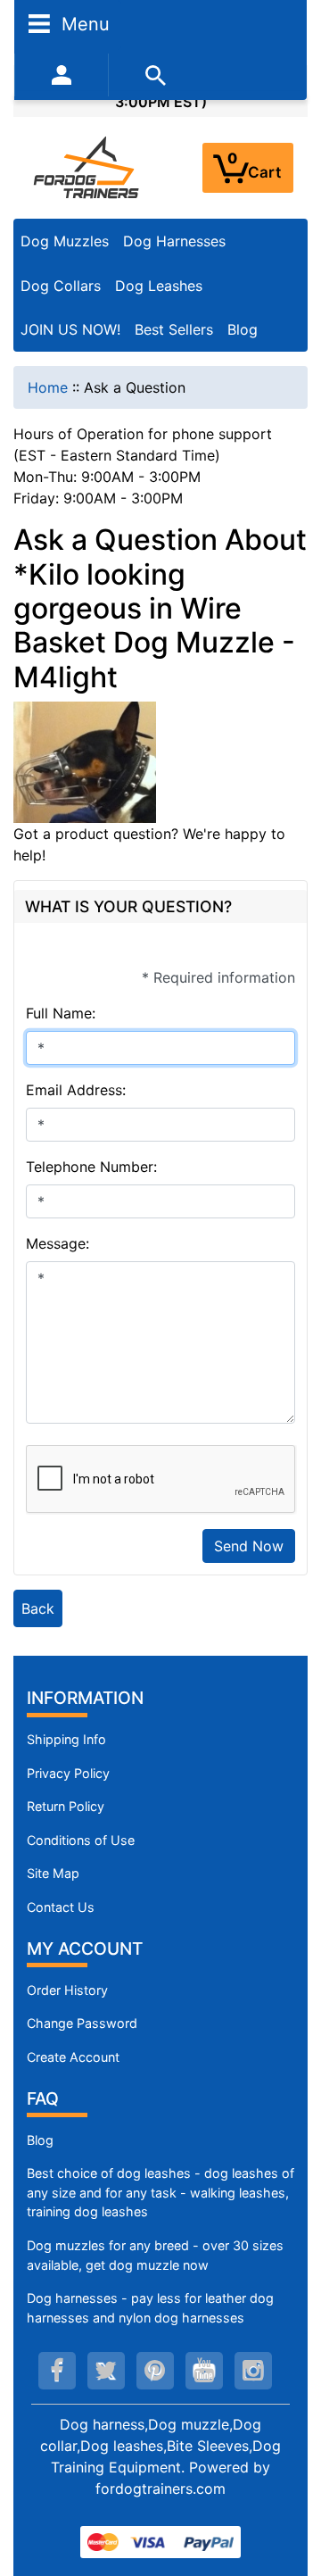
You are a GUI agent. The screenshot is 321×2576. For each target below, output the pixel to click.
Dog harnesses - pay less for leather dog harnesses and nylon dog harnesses (150, 2308)
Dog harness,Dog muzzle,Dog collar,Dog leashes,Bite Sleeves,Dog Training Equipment (160, 2446)
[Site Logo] (87, 167)
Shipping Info (66, 1739)
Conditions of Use (81, 1840)
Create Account (73, 2057)
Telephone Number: (91, 1167)
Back (38, 1608)
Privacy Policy (68, 1773)
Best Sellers (174, 329)
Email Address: (76, 1090)
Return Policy (66, 1806)
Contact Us (61, 1907)
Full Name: (61, 1013)
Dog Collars (61, 286)
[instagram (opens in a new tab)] (253, 2371)
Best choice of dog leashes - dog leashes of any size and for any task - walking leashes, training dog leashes (160, 2192)
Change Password (82, 2023)
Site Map (53, 1873)
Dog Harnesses (174, 241)
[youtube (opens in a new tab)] (204, 2371)
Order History (67, 1990)
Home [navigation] (48, 387)
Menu (83, 23)
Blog (243, 329)
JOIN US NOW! (70, 329)
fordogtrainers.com (160, 2489)
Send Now (249, 1546)
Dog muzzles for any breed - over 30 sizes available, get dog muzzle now (155, 2255)
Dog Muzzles (65, 241)
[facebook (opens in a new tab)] (57, 2371)
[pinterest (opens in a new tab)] (155, 2371)
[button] (288, 2488)
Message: (58, 1243)
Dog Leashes (159, 286)
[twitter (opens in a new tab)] (106, 2371)
